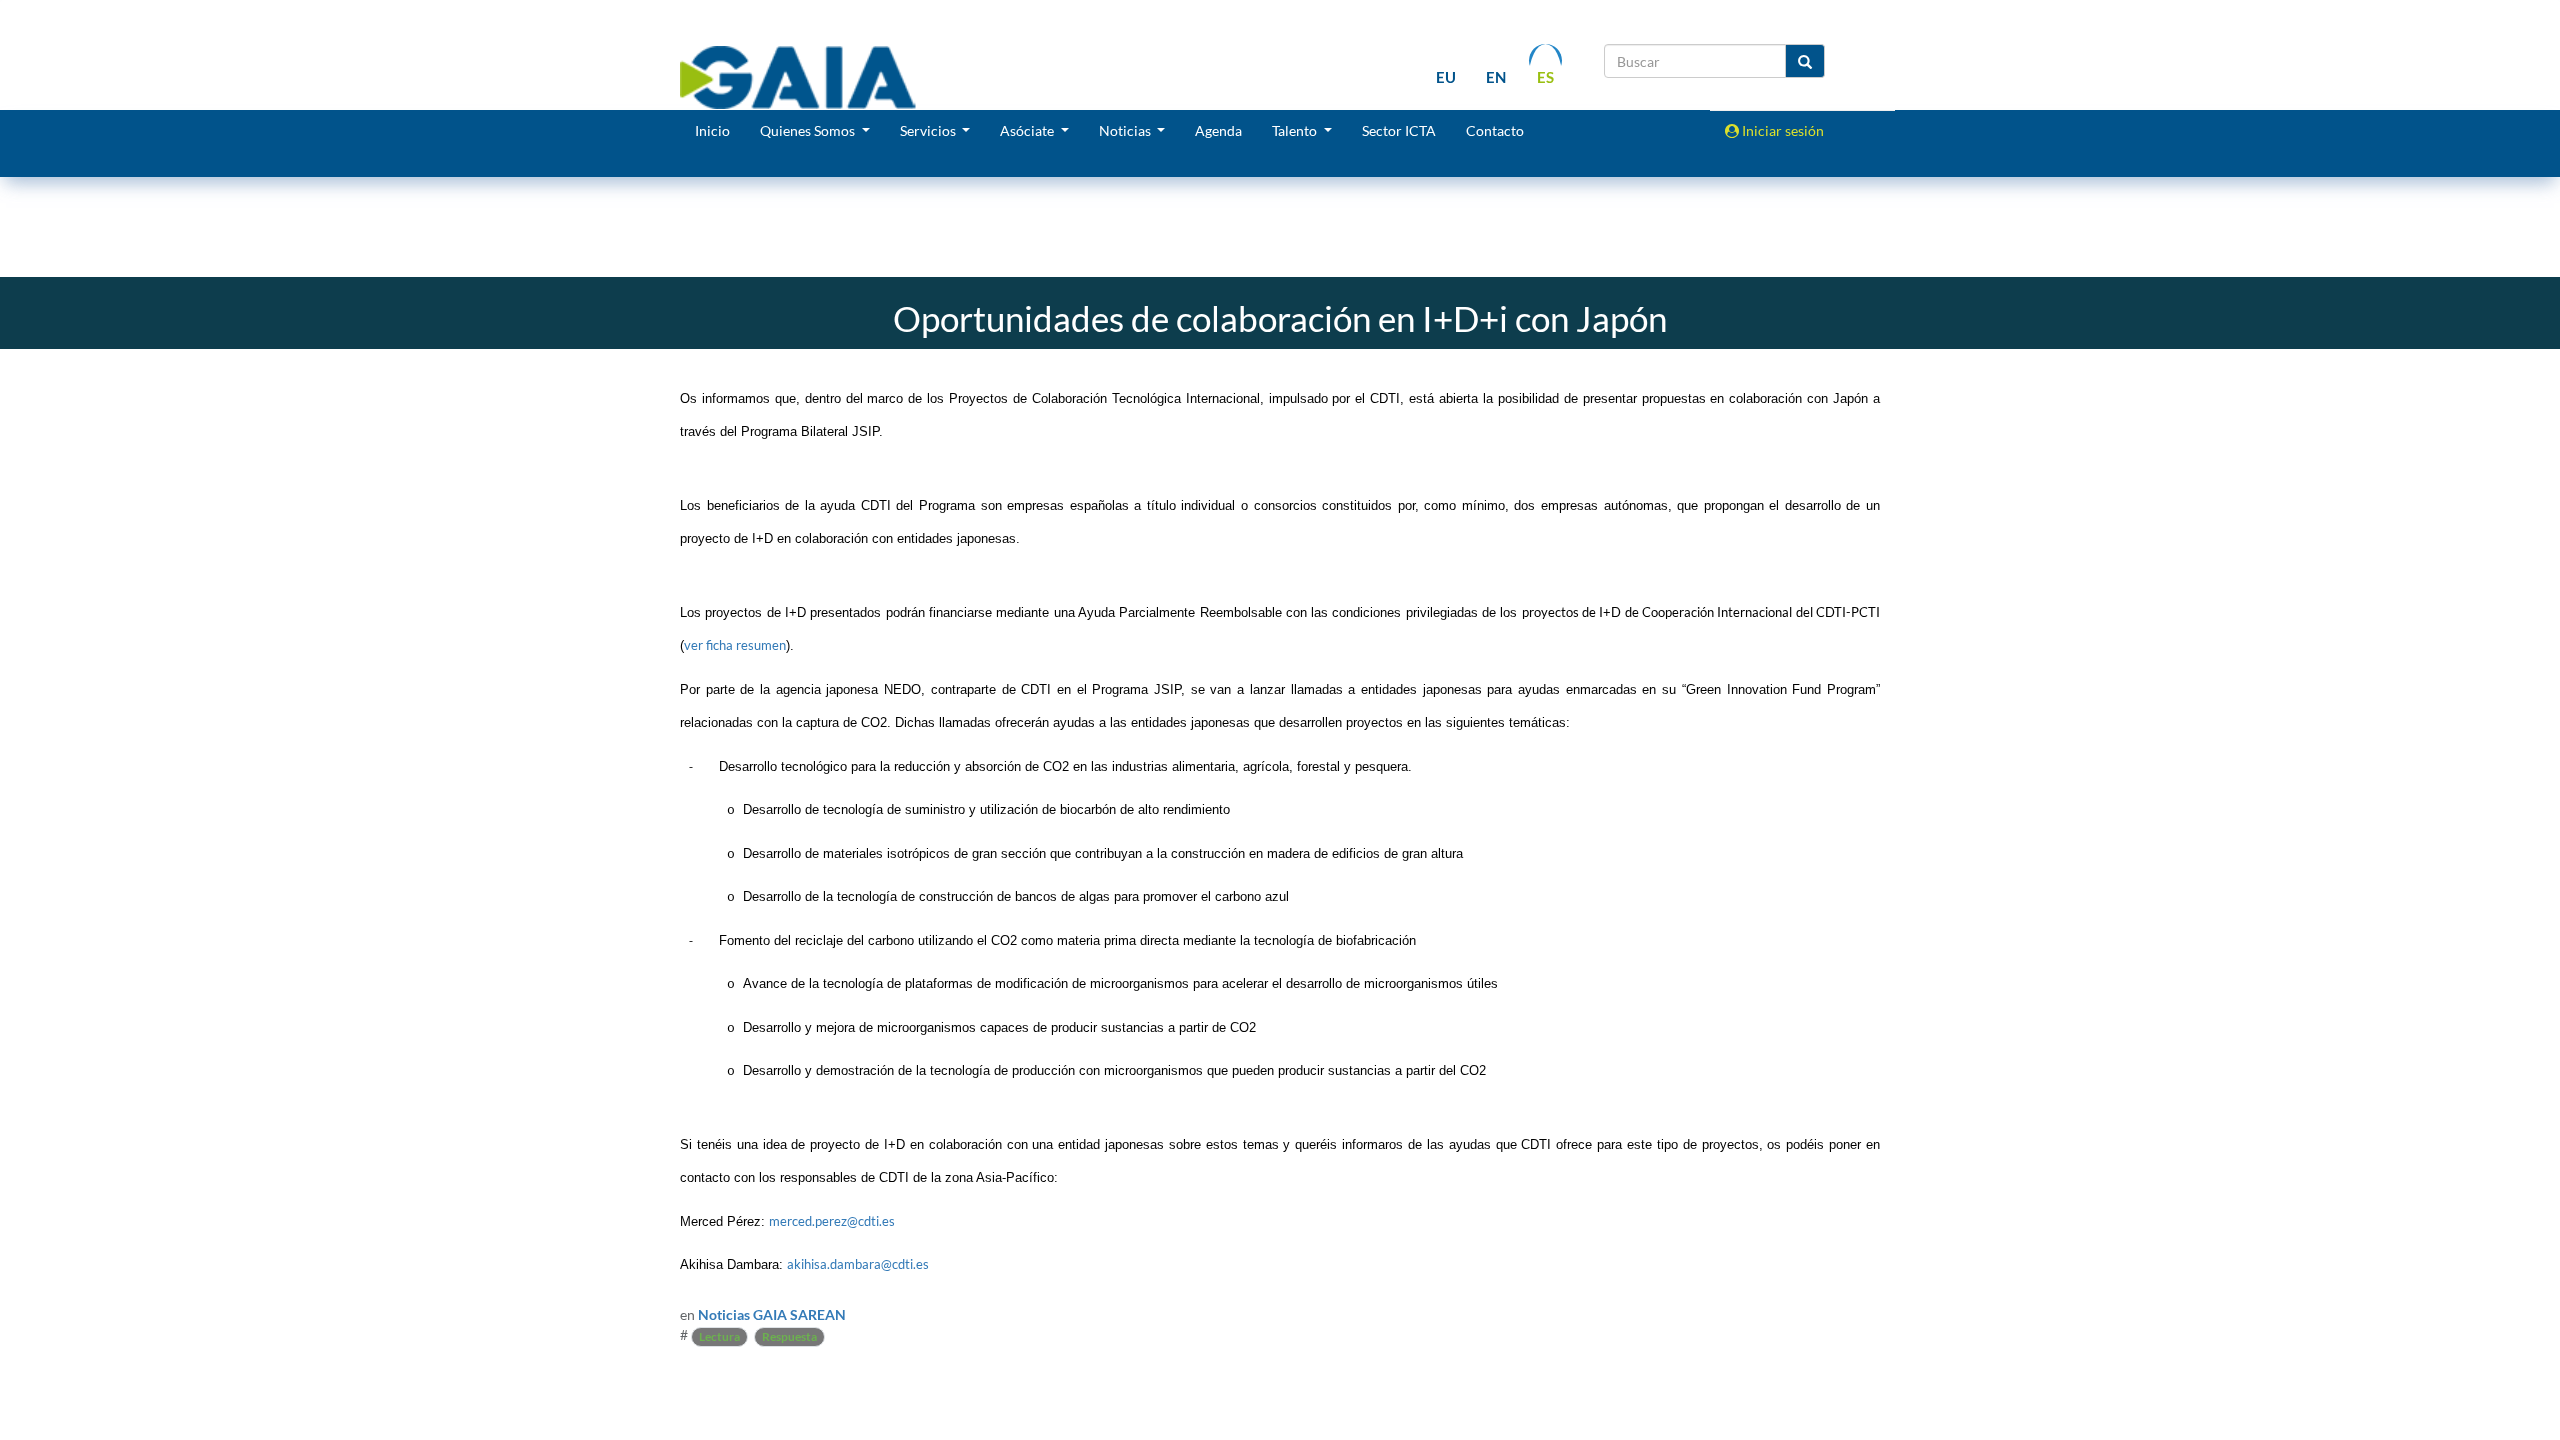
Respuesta (789, 1336)
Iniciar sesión (1781, 130)
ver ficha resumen (735, 645)
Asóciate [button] (1028, 130)
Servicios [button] (929, 130)
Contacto (1495, 130)
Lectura (719, 1336)
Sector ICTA (1399, 130)
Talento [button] (1296, 130)
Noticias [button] (1126, 130)
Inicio (712, 130)
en (1496, 77)
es (1545, 77)
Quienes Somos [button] (809, 130)
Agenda (1218, 130)
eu (1446, 77)
